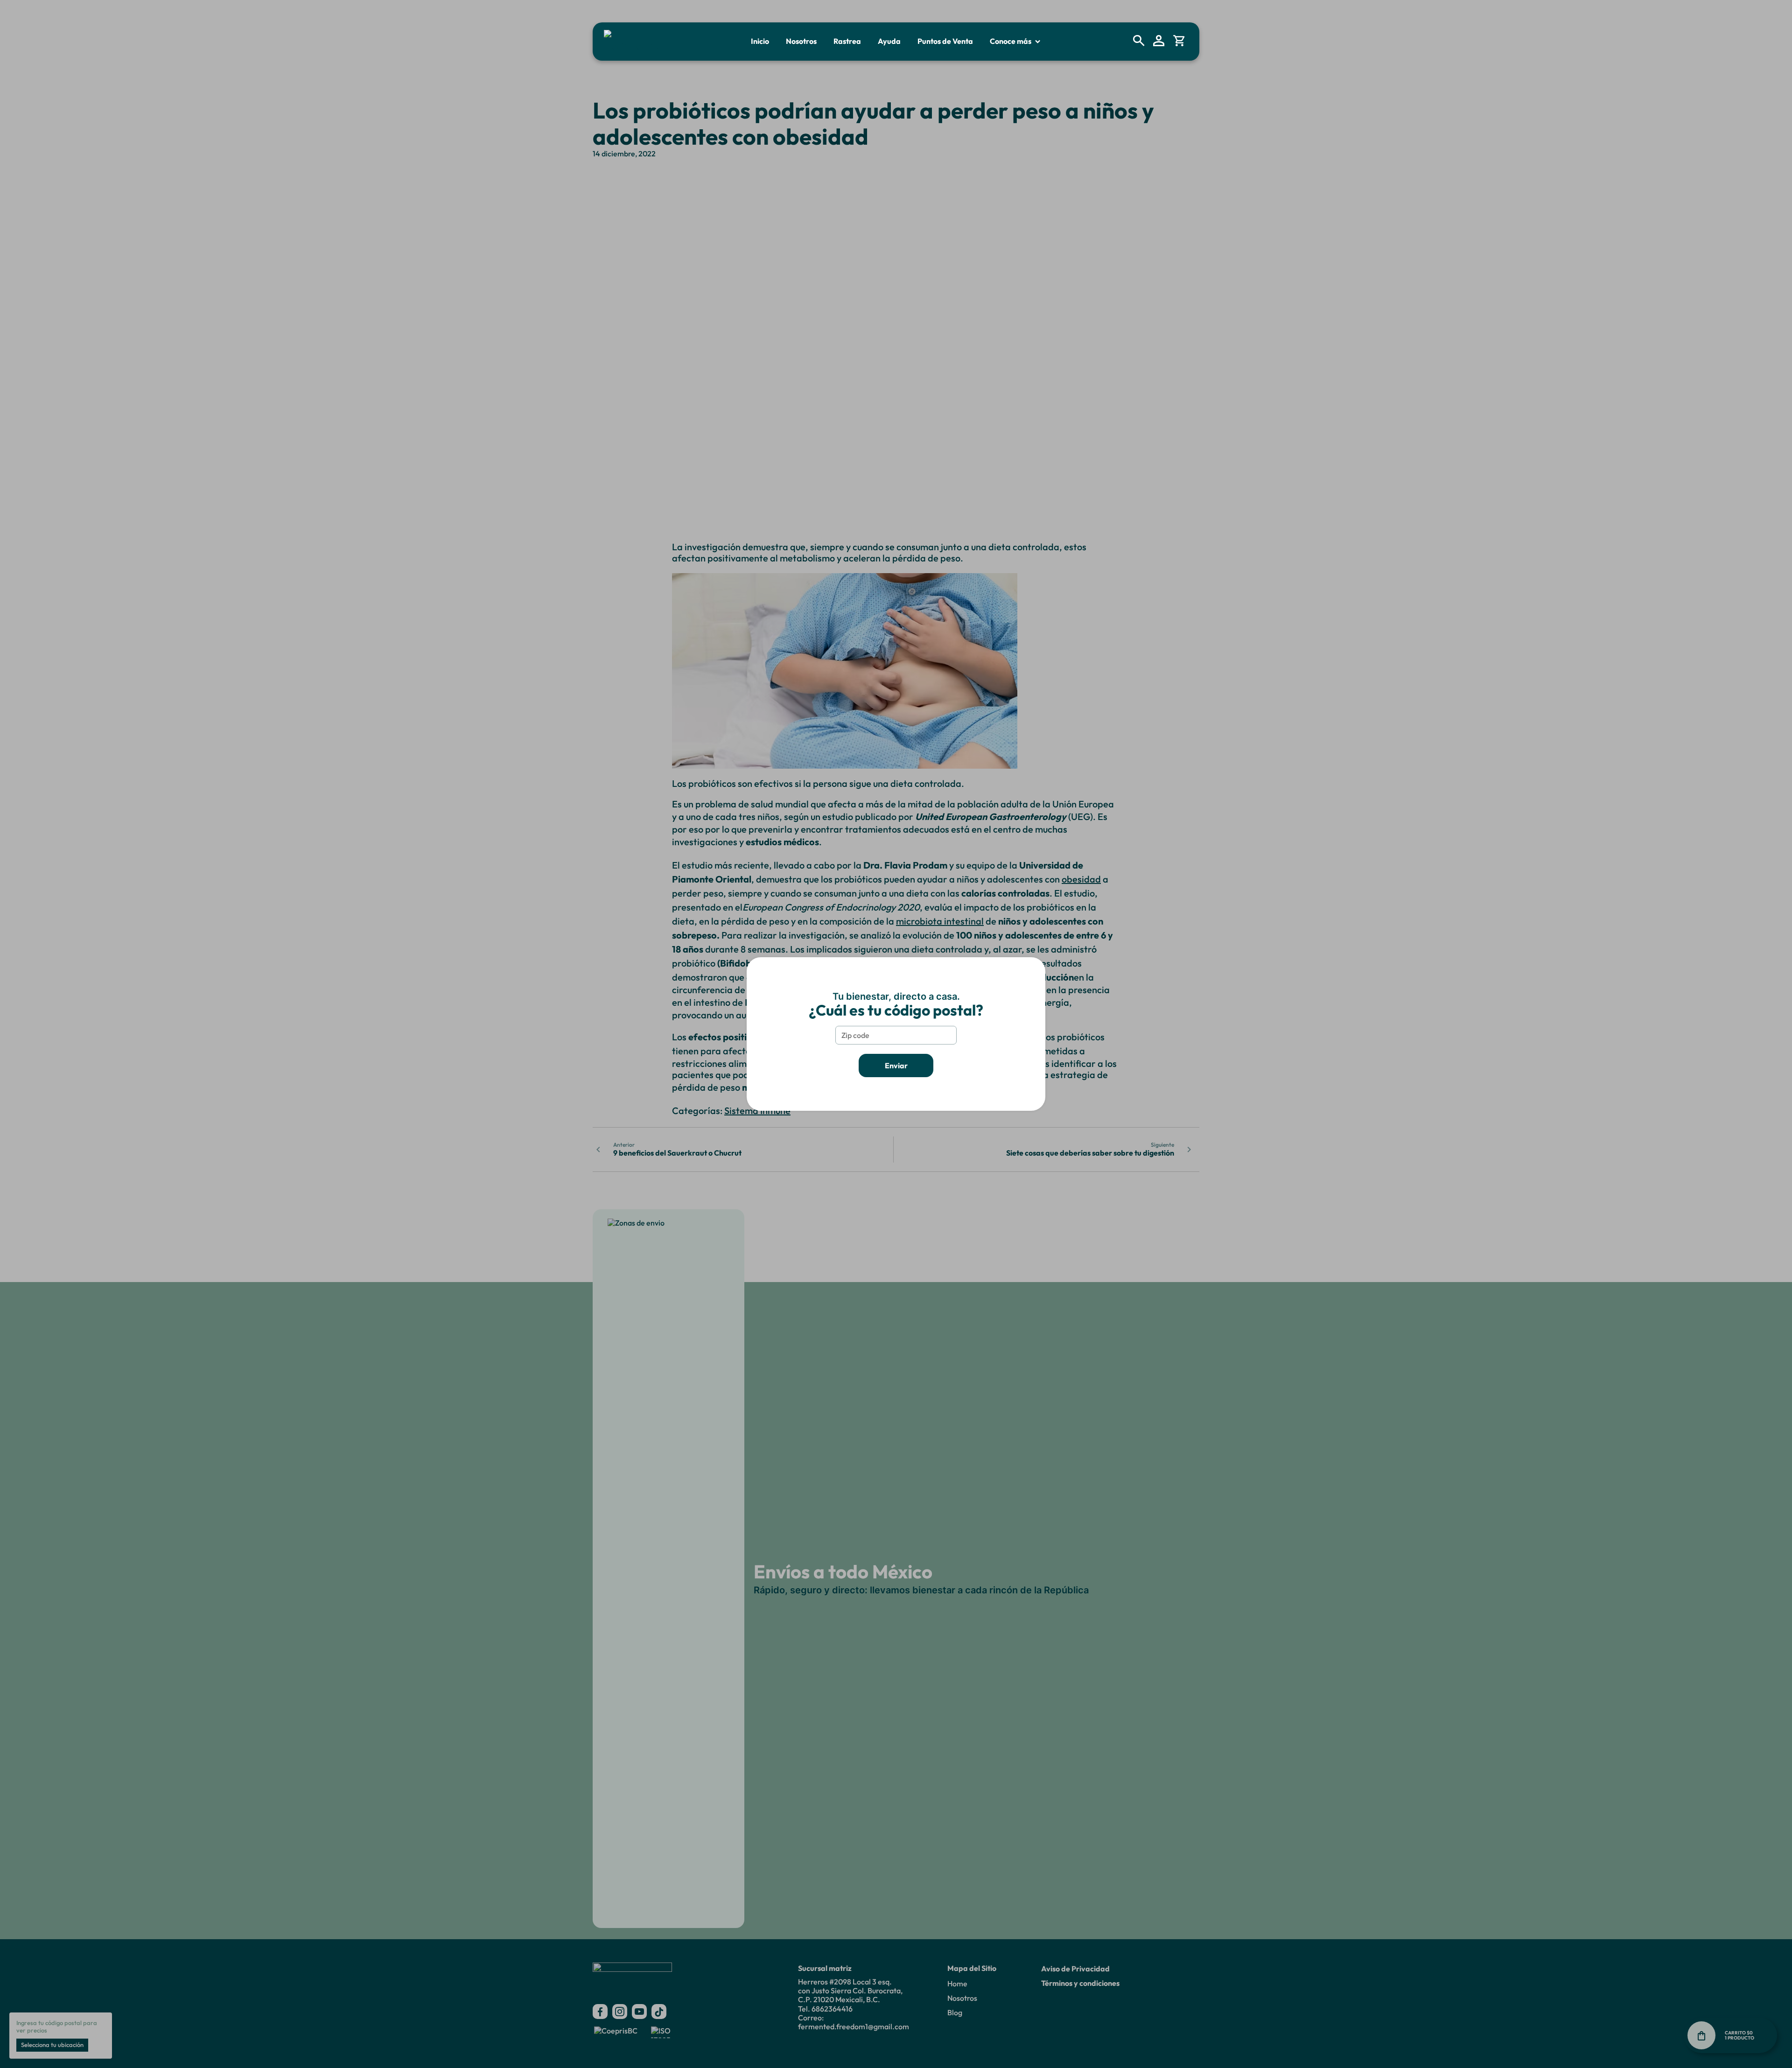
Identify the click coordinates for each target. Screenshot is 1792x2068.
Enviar (896, 1066)
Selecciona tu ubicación (52, 2045)
